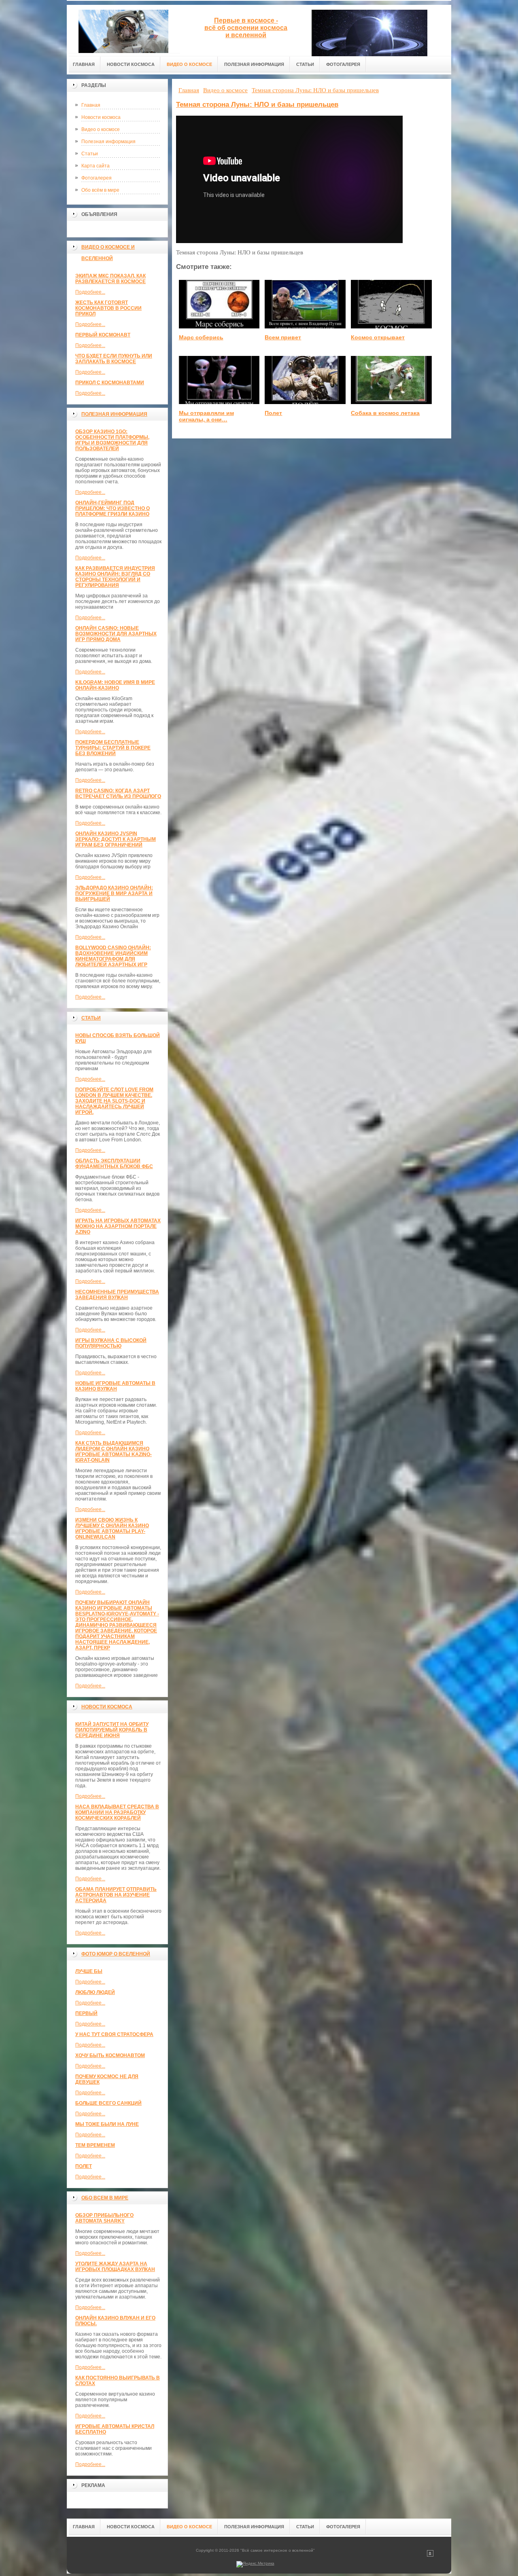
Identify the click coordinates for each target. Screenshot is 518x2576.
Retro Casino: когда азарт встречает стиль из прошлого (118, 794)
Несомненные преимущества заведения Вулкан (117, 1295)
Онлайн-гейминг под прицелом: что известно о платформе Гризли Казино (113, 508)
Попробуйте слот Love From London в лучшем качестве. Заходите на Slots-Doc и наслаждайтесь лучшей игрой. (114, 1101)
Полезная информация (108, 142)
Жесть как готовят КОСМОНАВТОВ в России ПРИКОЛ (108, 308)
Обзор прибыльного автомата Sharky (104, 2218)
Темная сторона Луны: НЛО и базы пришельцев (257, 105)
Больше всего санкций (108, 2103)
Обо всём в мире (100, 190)
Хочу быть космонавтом (110, 2055)
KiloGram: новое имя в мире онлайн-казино (115, 685)
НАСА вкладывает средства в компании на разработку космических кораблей (117, 1812)
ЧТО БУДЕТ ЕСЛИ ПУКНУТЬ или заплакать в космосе (114, 359)
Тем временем (95, 2145)
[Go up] (430, 2555)
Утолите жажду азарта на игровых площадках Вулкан (115, 2267)
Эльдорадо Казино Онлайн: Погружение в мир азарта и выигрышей (114, 893)
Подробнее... (90, 292)
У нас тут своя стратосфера (114, 2034)
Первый (86, 2013)
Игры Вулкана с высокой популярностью (111, 1343)
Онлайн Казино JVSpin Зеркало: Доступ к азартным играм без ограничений (116, 839)
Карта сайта (96, 166)
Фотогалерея (97, 178)
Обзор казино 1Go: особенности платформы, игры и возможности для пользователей (112, 440)
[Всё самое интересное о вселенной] (123, 29)
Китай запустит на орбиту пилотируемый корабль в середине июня (112, 1730)
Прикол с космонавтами (110, 383)
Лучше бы (89, 1971)
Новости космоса (101, 117)
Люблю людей (95, 1992)
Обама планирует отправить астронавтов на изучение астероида (116, 1895)
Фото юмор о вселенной (116, 1954)
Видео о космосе (101, 129)
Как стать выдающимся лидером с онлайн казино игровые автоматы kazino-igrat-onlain (114, 1452)
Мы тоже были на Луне (107, 2124)
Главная (91, 105)
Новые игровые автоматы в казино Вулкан (115, 1386)
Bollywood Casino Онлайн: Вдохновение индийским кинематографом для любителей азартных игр (113, 956)
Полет (84, 2166)
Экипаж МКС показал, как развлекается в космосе (110, 279)
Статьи (90, 154)
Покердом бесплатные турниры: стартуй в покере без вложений (113, 748)
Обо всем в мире (105, 2198)
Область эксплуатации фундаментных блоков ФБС (114, 1164)
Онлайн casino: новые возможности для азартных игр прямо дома (116, 634)
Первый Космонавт (103, 335)
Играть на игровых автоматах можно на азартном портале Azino (118, 1226)
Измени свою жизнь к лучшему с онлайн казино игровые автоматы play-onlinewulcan (112, 1528)
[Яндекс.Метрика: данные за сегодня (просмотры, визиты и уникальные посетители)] (255, 2564)
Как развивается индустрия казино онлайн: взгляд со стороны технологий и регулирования (115, 577)
